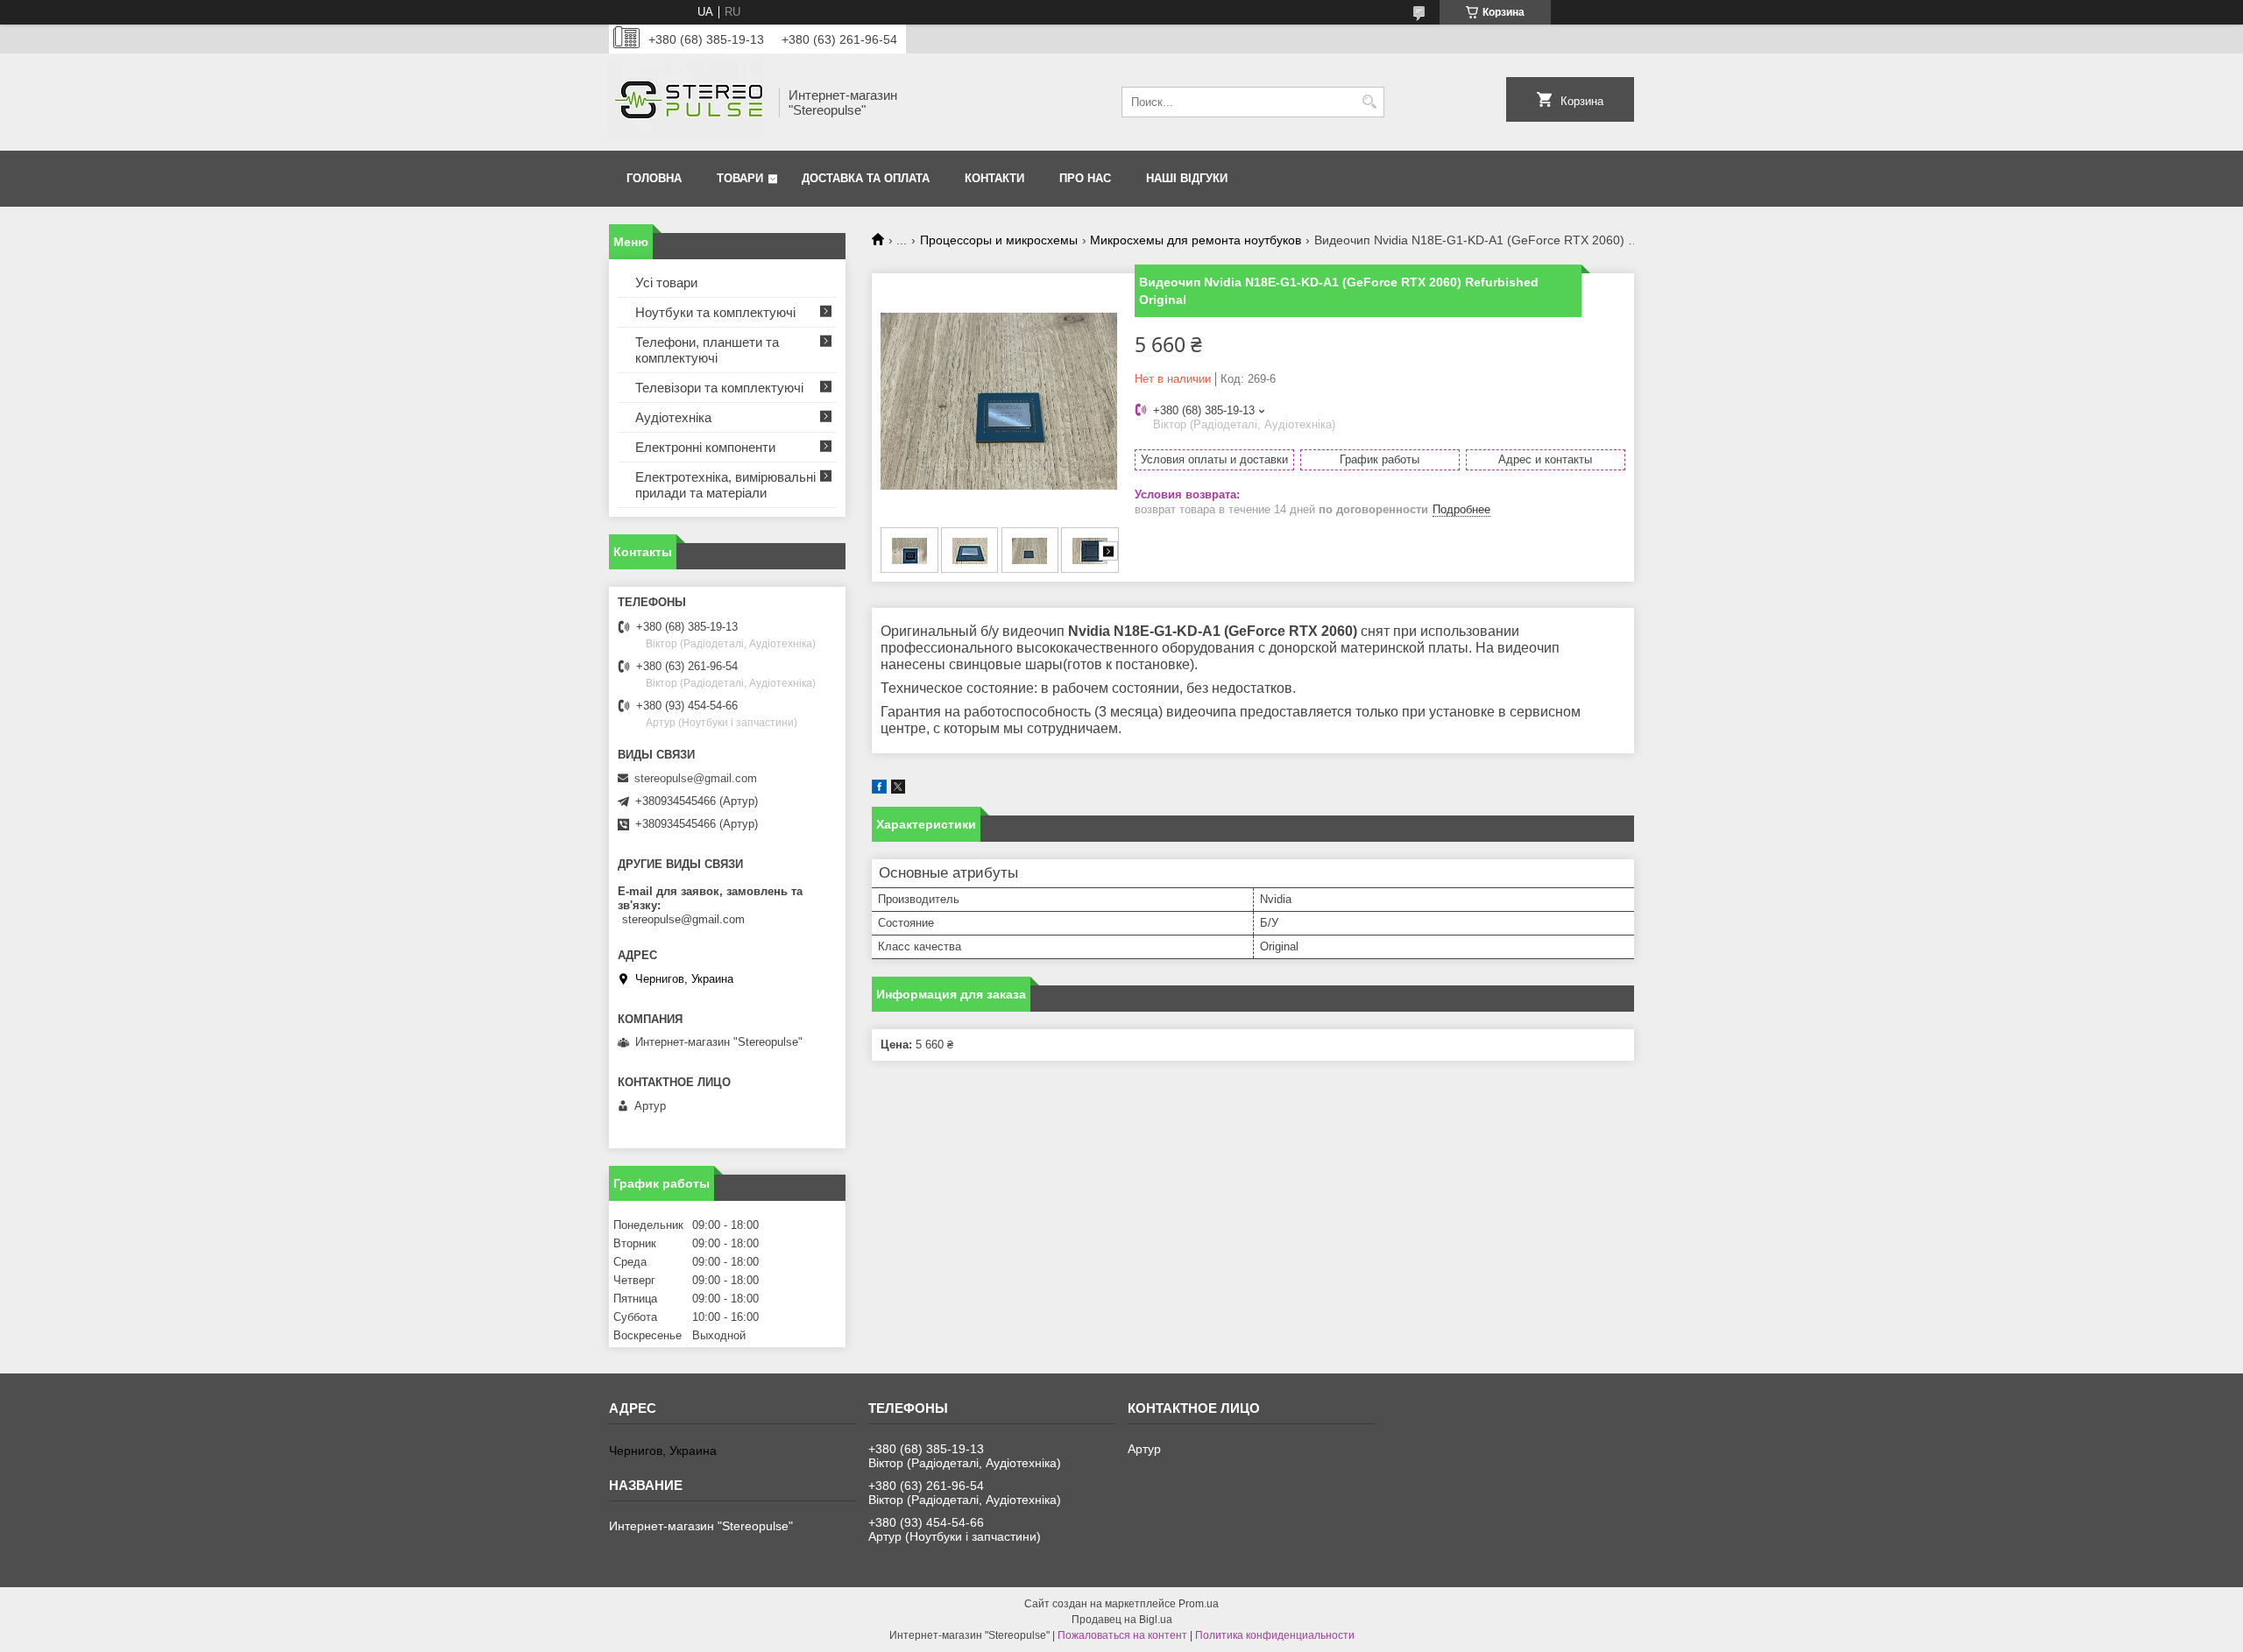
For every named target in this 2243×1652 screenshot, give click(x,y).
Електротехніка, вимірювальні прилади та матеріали (725, 485)
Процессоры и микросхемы (999, 240)
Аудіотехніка (673, 417)
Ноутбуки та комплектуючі (715, 312)
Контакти (994, 178)
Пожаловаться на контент (1122, 1635)
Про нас (1085, 178)
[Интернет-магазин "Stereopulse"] (688, 102)
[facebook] (879, 790)
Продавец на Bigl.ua (1122, 1620)
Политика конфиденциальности (1275, 1635)
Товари (740, 178)
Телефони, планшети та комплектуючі (707, 350)
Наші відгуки (1187, 178)
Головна (654, 178)
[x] (898, 790)
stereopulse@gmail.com (696, 778)
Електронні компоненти (705, 447)
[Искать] (1369, 102)
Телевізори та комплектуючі (719, 388)
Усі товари (666, 282)
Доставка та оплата (866, 178)
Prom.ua (1199, 1604)
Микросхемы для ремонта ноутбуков (1196, 240)
